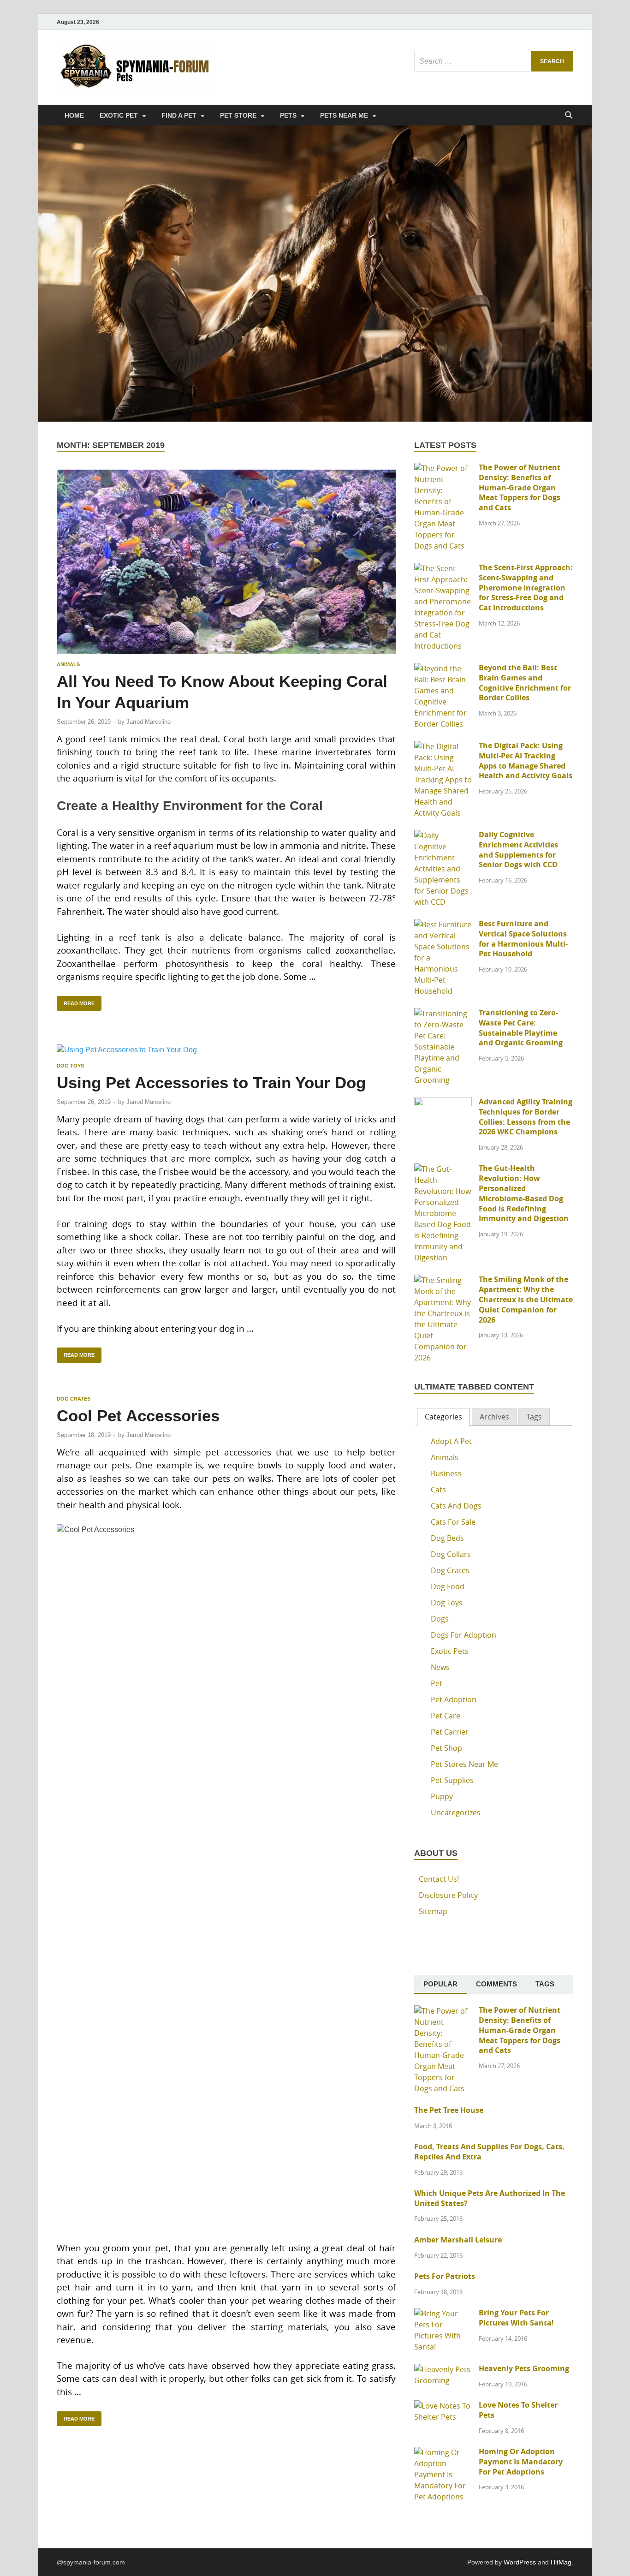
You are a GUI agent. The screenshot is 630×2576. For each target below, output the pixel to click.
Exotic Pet (119, 115)
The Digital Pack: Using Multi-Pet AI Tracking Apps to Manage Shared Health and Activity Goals (526, 760)
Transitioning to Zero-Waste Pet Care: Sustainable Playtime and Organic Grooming (521, 1028)
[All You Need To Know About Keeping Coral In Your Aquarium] (226, 562)
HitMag (561, 2562)
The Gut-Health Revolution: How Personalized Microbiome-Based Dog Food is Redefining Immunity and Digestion (524, 1193)
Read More (76, 1001)
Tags (534, 1417)
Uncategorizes (456, 1813)
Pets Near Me (344, 115)
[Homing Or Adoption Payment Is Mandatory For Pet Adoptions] (443, 2452)
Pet (437, 1683)
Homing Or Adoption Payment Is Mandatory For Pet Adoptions (521, 2462)
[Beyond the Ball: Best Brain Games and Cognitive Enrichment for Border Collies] (443, 668)
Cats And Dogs (456, 1506)
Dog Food (448, 1586)
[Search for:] (494, 61)
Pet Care (446, 1716)
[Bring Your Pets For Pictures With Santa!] (443, 2314)
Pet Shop (446, 1748)
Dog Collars (451, 1554)
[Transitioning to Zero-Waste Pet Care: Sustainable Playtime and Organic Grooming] (443, 1014)
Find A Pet (179, 115)
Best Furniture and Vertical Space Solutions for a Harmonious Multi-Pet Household (523, 939)
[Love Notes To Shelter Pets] (443, 2406)
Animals (68, 664)
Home (74, 115)
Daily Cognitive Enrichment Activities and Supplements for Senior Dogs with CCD (518, 850)
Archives (494, 1417)
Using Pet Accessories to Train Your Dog (211, 1082)
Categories (443, 1417)
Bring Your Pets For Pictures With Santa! (516, 2318)
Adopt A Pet (451, 1441)
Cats (438, 1490)
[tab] (443, 1417)
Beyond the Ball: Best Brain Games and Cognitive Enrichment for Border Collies (525, 683)
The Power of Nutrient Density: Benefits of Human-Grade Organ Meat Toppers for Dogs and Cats (520, 487)
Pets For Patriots (445, 2276)
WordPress (520, 2562)
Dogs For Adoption (464, 1635)
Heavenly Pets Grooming (524, 2368)
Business (446, 1473)
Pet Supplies (452, 1780)
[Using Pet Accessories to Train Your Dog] (226, 1050)
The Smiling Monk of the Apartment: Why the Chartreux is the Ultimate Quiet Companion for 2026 (526, 1299)
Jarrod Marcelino (149, 722)
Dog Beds (447, 1538)
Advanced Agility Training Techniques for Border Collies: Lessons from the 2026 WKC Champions (526, 1117)
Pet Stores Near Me (464, 1764)
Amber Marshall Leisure (458, 2240)
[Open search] (569, 116)
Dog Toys (70, 1066)
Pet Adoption (454, 1699)
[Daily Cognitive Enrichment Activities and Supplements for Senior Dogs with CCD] (443, 835)
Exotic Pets (450, 1651)
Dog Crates (74, 1399)
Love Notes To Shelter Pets (518, 2410)
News (440, 1667)
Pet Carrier (450, 1732)
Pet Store (238, 115)
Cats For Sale (453, 1522)
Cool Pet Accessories (138, 1416)
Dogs (440, 1619)
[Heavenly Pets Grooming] (443, 2369)
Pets (288, 115)
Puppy (442, 1796)
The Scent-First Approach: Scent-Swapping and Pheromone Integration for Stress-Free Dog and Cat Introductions (526, 587)
